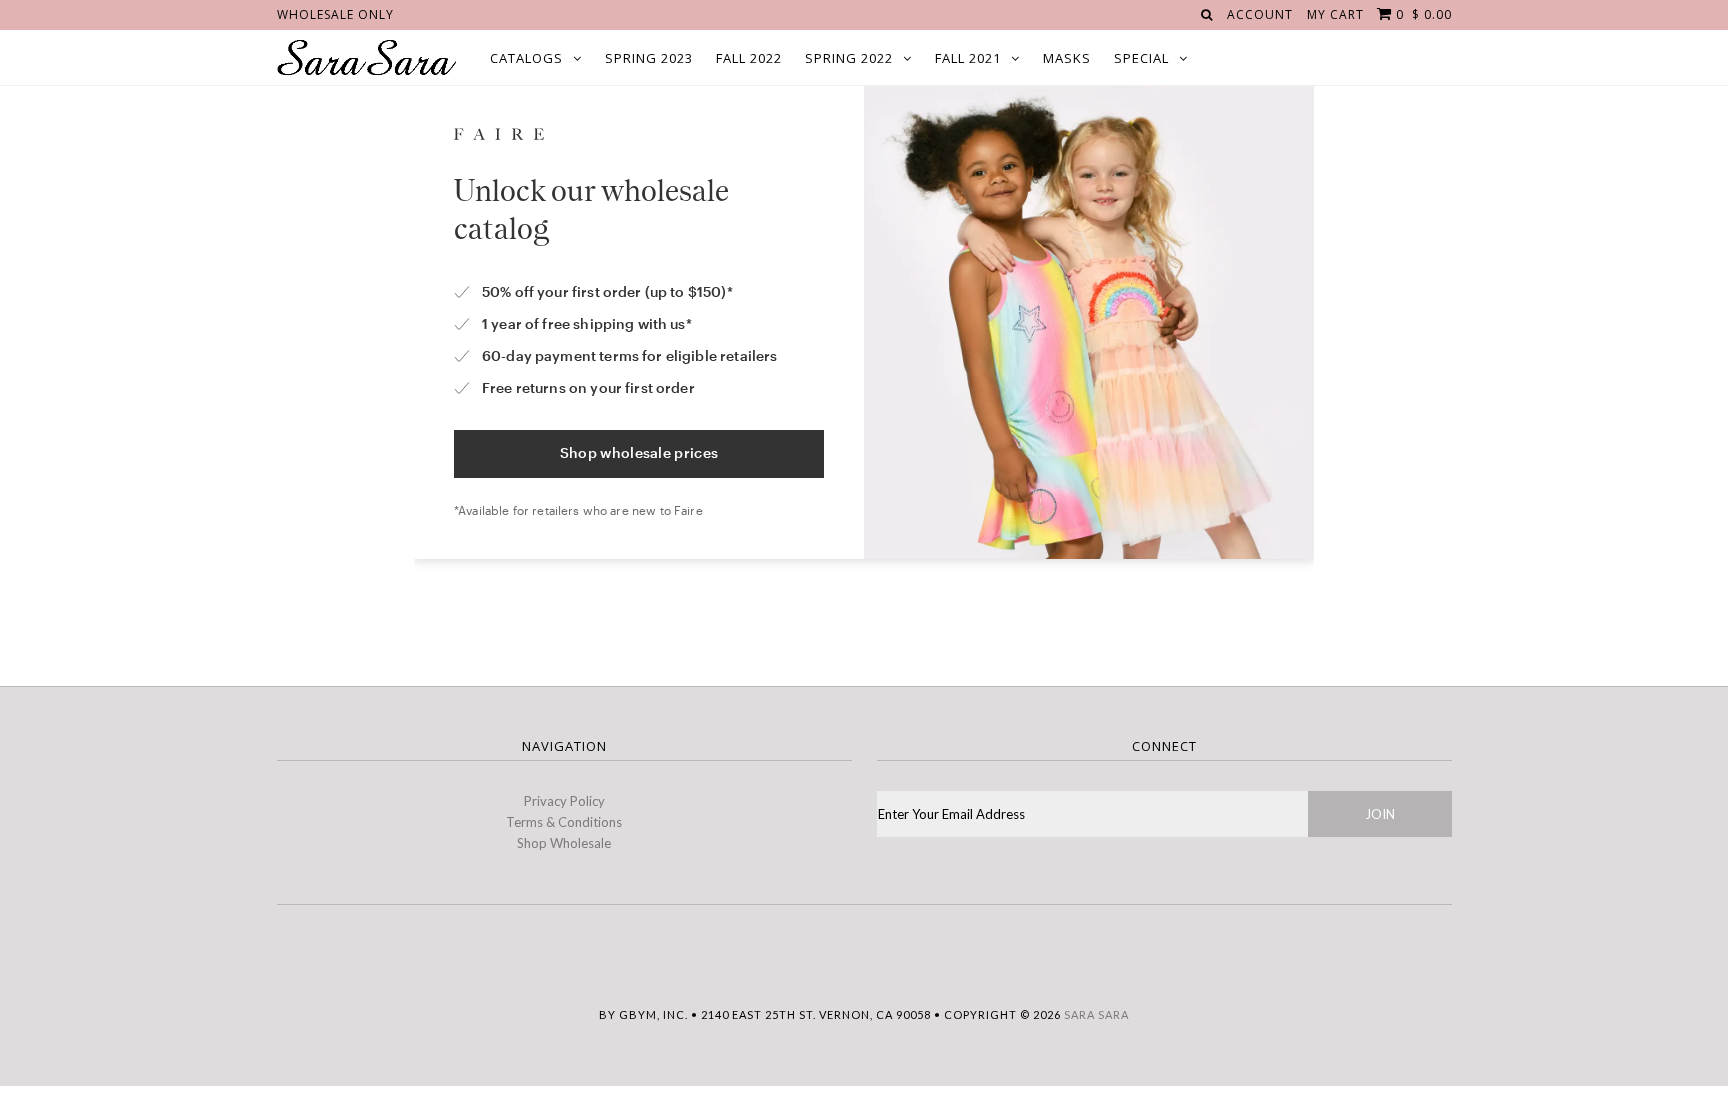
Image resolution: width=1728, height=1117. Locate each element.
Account (1260, 14)
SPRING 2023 (649, 58)
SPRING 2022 (849, 58)
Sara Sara (1096, 1014)
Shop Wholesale (564, 843)
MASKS (1067, 58)
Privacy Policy (564, 801)
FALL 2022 (749, 58)
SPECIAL (1141, 58)
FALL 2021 (968, 58)
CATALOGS (526, 58)
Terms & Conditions (564, 822)
